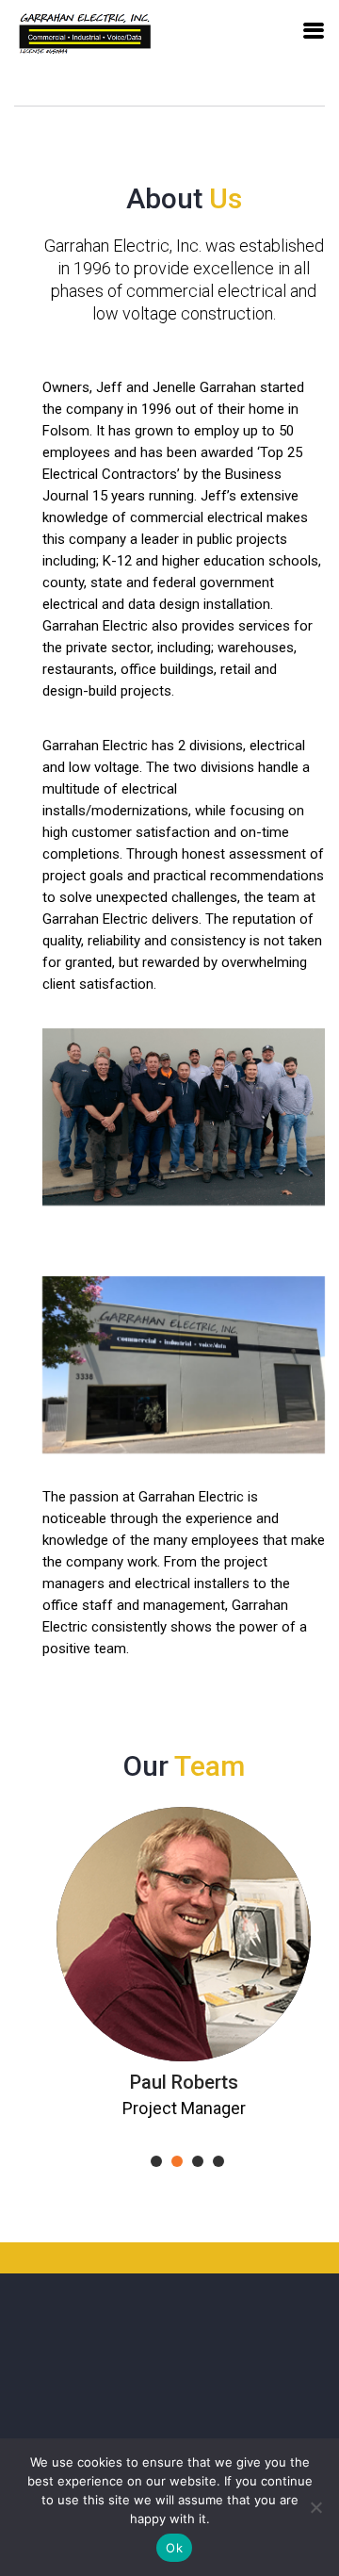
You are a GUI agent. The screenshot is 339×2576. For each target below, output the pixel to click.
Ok (174, 2548)
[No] (315, 2507)
